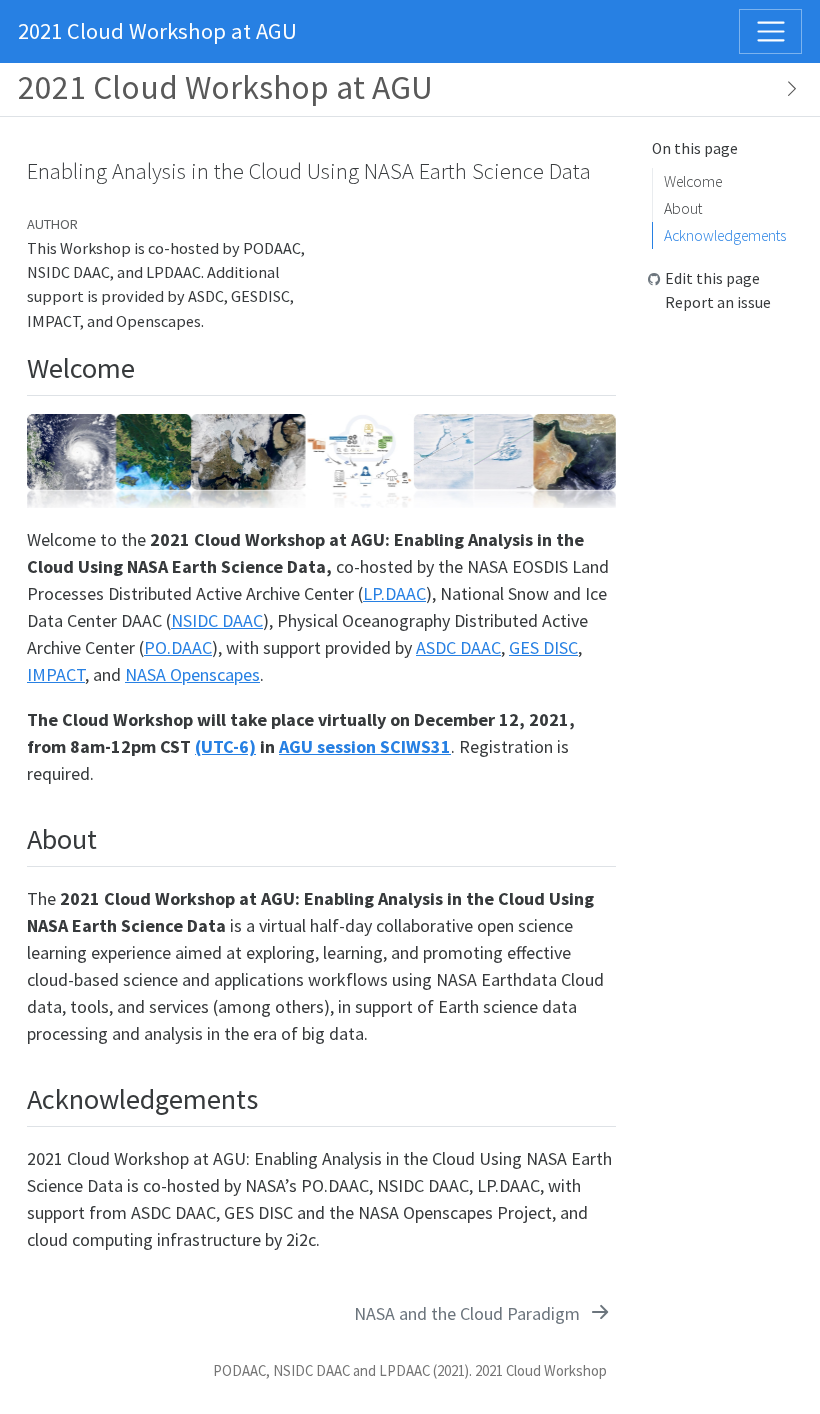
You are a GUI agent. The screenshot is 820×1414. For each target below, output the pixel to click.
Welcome (693, 181)
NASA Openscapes (192, 674)
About (683, 208)
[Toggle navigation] (770, 31)
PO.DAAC (178, 647)
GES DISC (543, 647)
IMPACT (56, 674)
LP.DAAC (394, 593)
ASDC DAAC (458, 647)
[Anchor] (149, 365)
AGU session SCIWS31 (365, 746)
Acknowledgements (725, 235)
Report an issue (718, 302)
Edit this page (712, 278)
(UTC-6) (225, 746)
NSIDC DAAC (217, 620)
